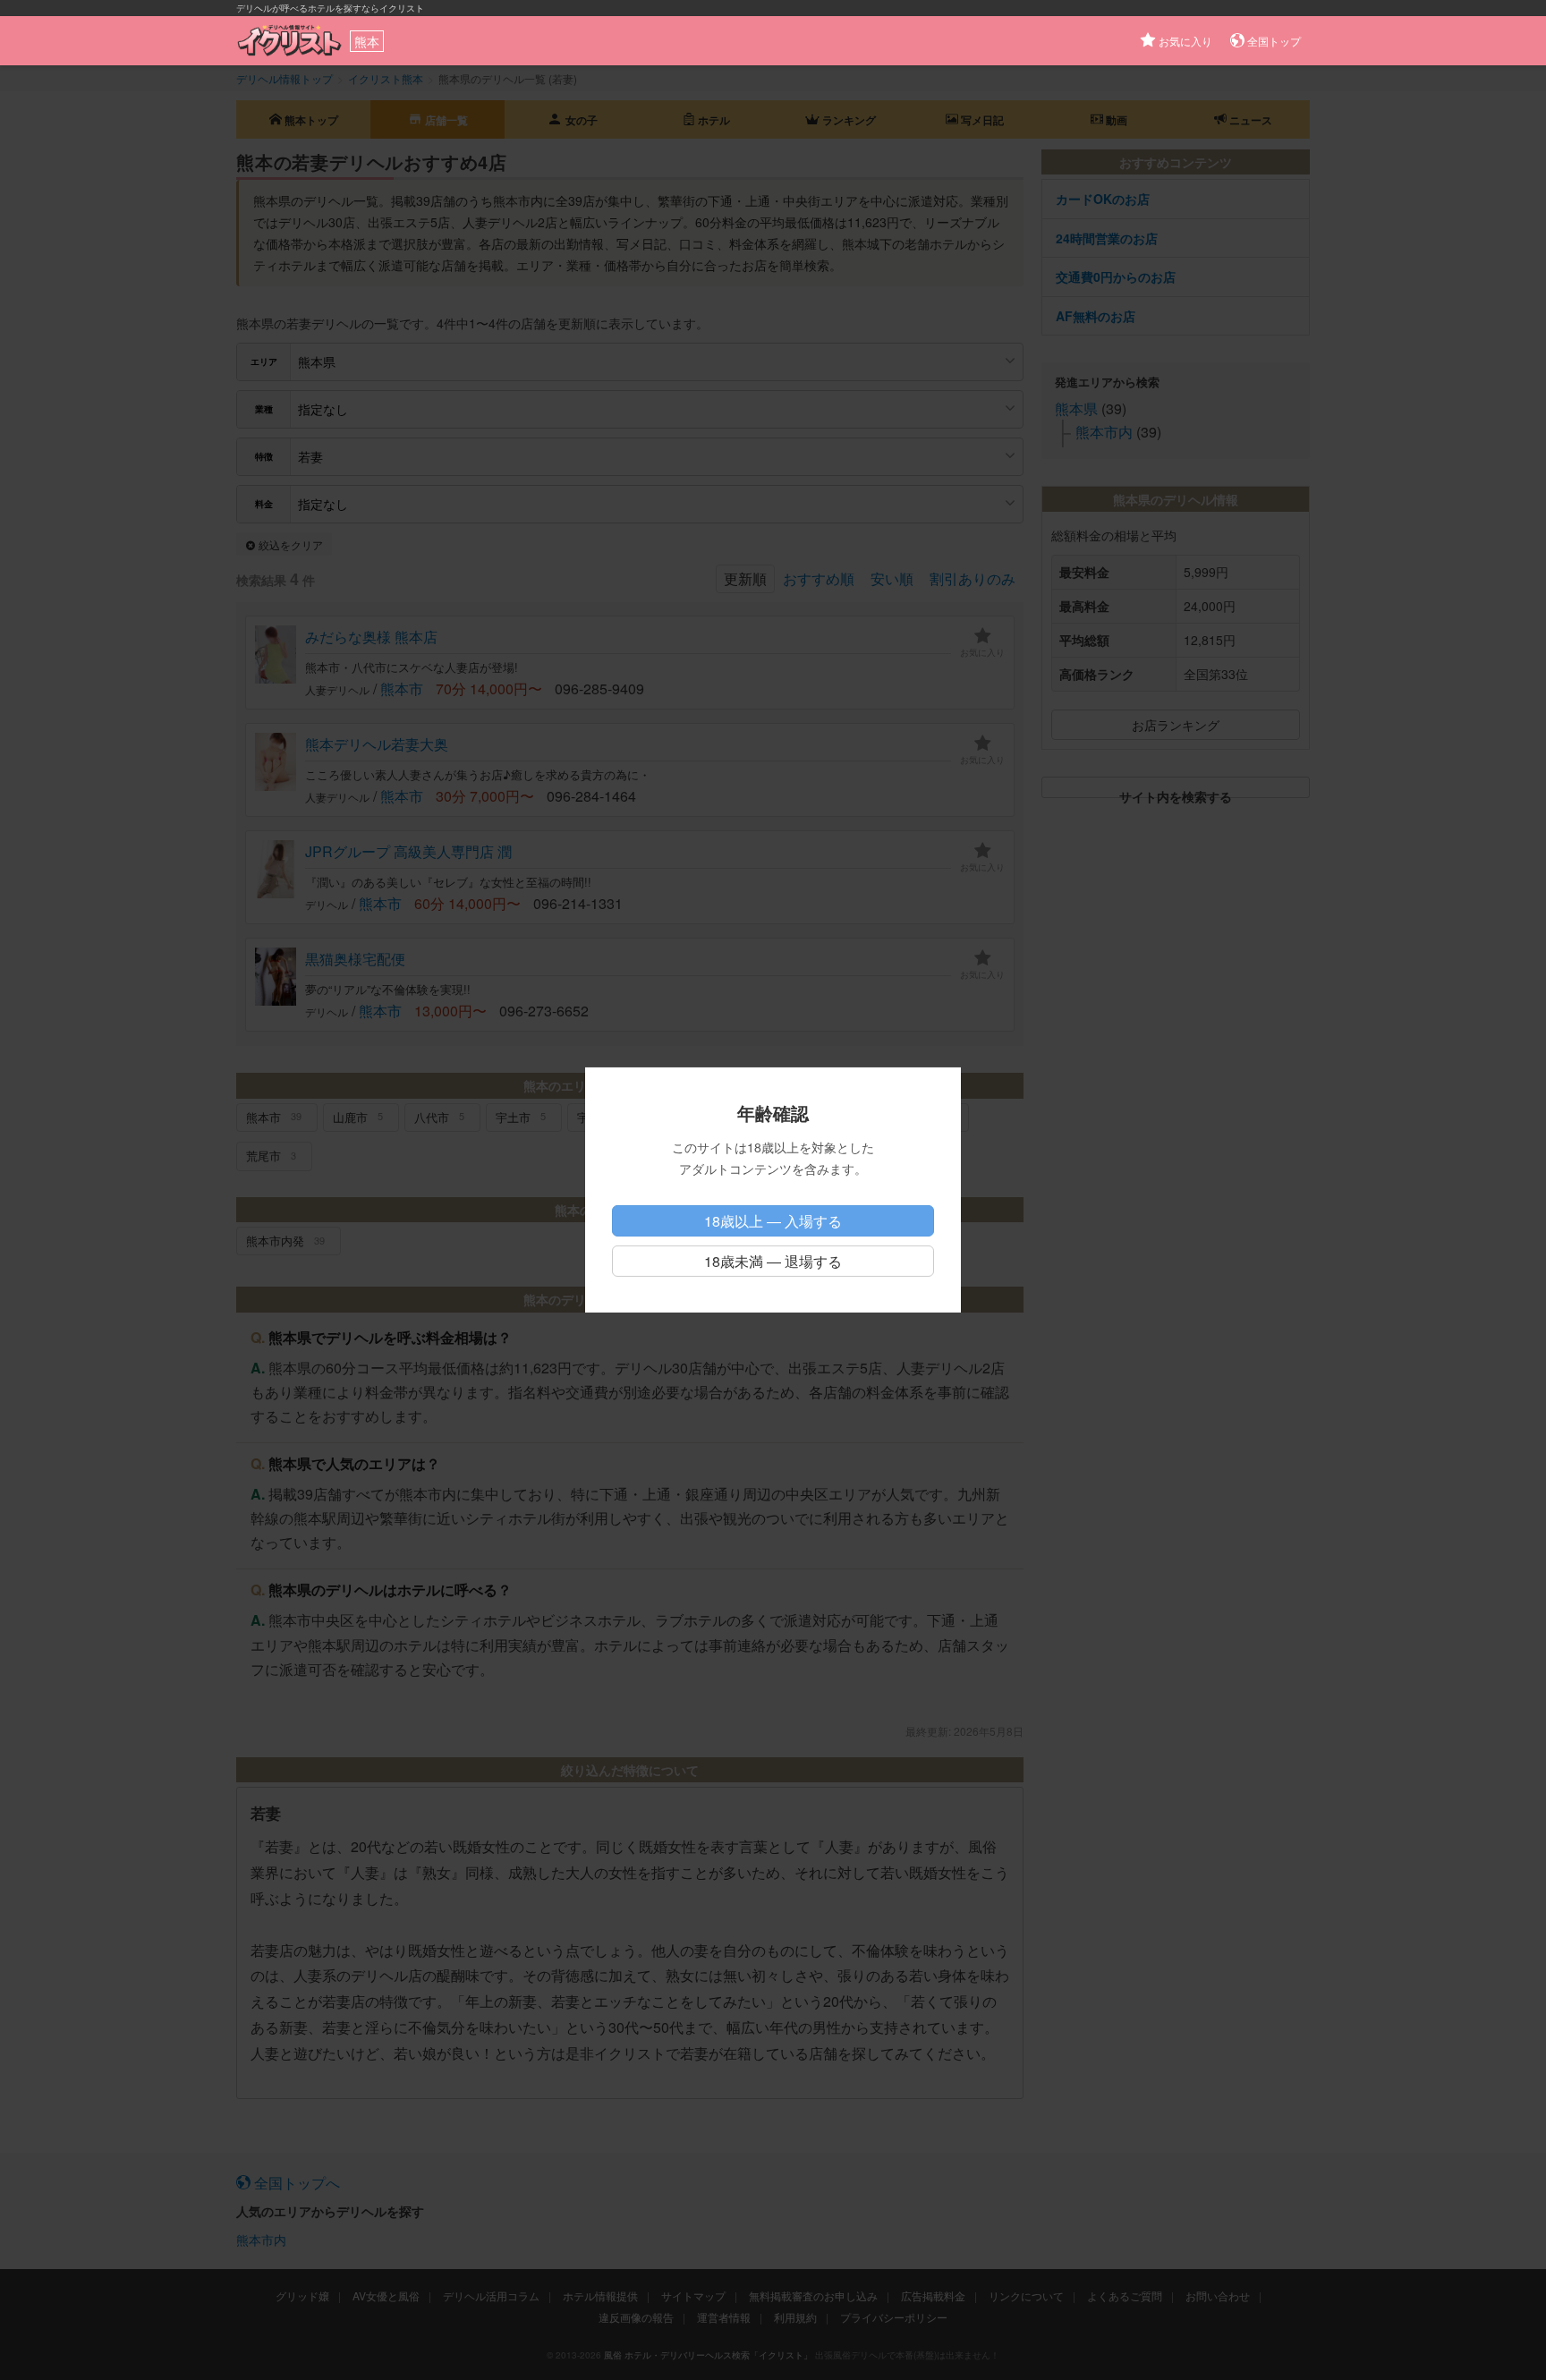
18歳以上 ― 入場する (773, 1221)
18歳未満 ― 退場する (773, 1261)
